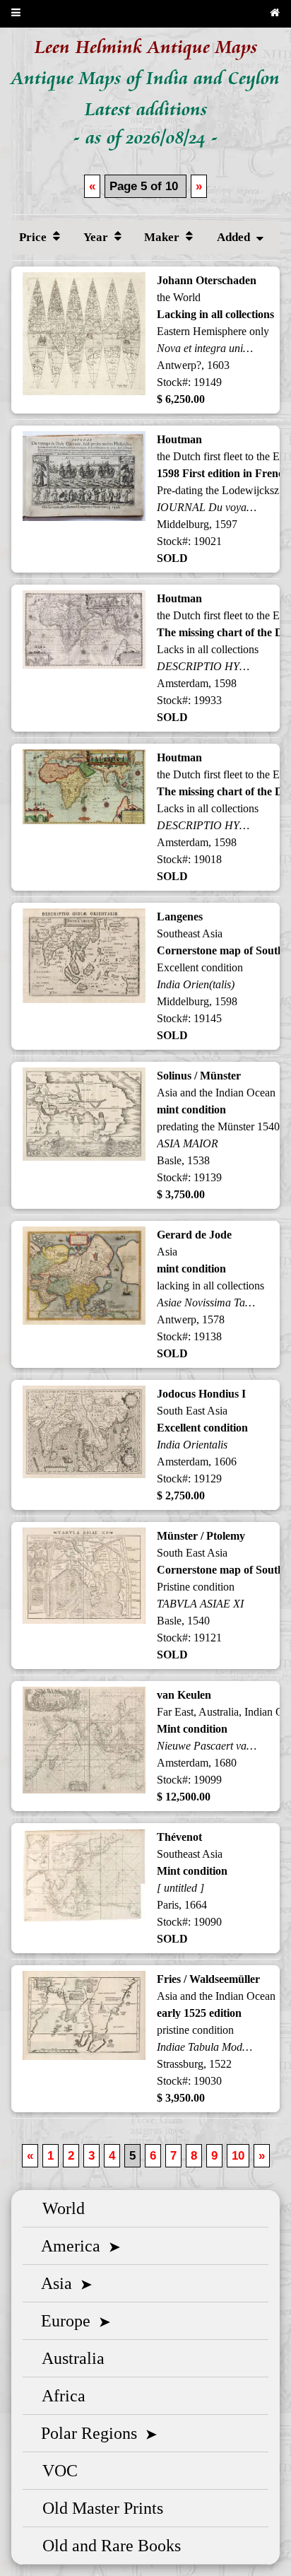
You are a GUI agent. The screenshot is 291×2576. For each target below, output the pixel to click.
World (59, 2208)
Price (34, 237)
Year (97, 237)
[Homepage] (275, 14)
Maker (163, 237)
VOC (56, 2471)
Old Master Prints (99, 2508)
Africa (60, 2396)
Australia (69, 2358)
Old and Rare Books (107, 2546)
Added (235, 237)
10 (238, 2156)
